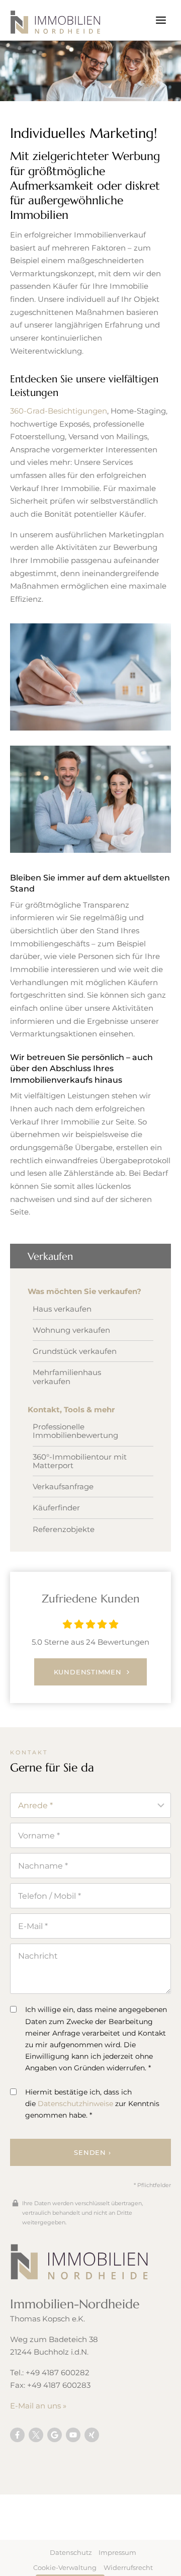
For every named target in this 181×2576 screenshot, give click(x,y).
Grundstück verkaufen (75, 1351)
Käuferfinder (56, 1508)
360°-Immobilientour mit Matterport (80, 1461)
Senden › (92, 2152)
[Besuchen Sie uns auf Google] (55, 2435)
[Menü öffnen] (161, 20)
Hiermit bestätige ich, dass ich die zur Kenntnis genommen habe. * (92, 2104)
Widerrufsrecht (128, 2567)
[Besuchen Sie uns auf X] (36, 2435)
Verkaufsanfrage (63, 1486)
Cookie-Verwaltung (65, 2567)
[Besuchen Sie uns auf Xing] (92, 2435)
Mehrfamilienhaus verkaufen (67, 1377)
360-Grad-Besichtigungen (59, 411)
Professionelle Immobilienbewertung (75, 1431)
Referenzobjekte (64, 1529)
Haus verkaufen (62, 1309)
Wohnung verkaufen (71, 1330)
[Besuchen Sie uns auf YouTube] (73, 2435)
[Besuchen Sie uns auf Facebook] (17, 2435)
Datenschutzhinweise (75, 2104)
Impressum (117, 2552)
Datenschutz (71, 2552)
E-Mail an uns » (38, 2406)
